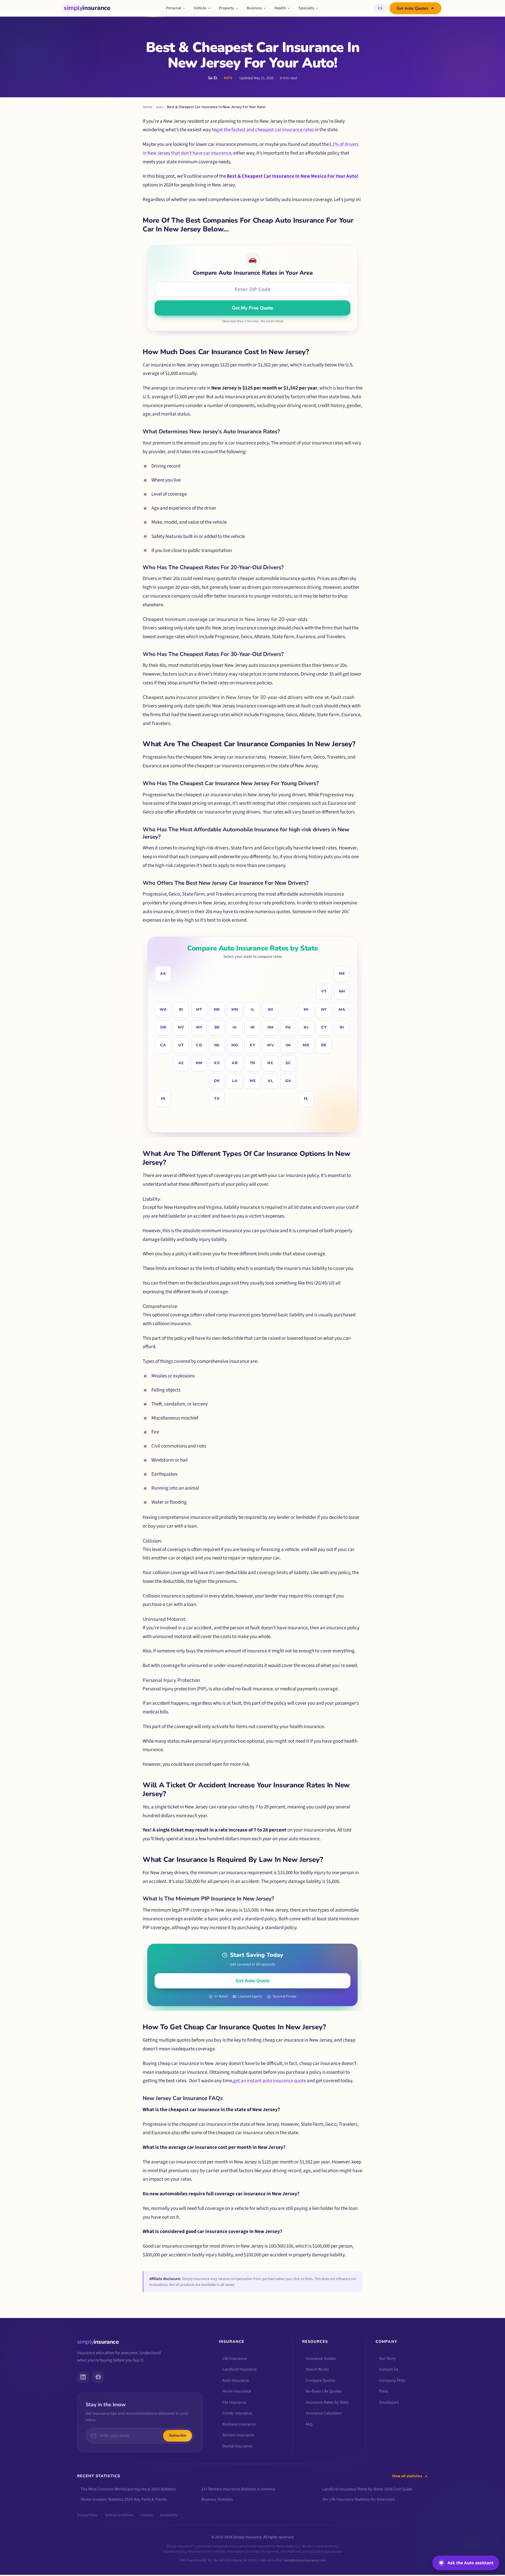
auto (159, 107)
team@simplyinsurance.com (305, 2560)
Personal (174, 8)
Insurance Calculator (324, 2413)
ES (380, 8)
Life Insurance (235, 2358)
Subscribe (178, 2435)
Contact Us (389, 2369)
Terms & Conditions (119, 2515)
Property (226, 8)
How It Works (317, 2369)
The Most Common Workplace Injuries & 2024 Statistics (128, 2489)
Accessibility (169, 2515)
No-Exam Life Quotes (324, 2391)
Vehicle (200, 8)
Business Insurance (239, 2424)
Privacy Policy (87, 2515)
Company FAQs (392, 2380)
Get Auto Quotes (413, 8)
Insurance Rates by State (327, 2402)
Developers (389, 2402)
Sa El (213, 78)
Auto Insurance (236, 2380)
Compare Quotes (320, 2380)
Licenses (147, 2515)
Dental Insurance (237, 2446)
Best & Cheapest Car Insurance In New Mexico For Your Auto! (293, 176)
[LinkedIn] (83, 2377)
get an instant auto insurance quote (270, 2081)
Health (280, 8)
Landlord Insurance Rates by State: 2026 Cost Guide (367, 2489)
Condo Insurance (237, 2413)
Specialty (306, 8)
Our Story (387, 2358)
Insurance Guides (321, 2358)
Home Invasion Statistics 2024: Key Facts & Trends (124, 2499)
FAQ (309, 2424)
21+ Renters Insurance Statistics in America (238, 2489)
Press (384, 2391)
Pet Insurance (234, 2402)
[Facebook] (98, 2377)
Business (254, 8)
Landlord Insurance (239, 2369)
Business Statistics (217, 2499)
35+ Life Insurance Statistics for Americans (359, 2499)
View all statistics (407, 2476)
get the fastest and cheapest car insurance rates (265, 130)
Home (147, 107)
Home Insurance (237, 2391)
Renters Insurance (238, 2435)
